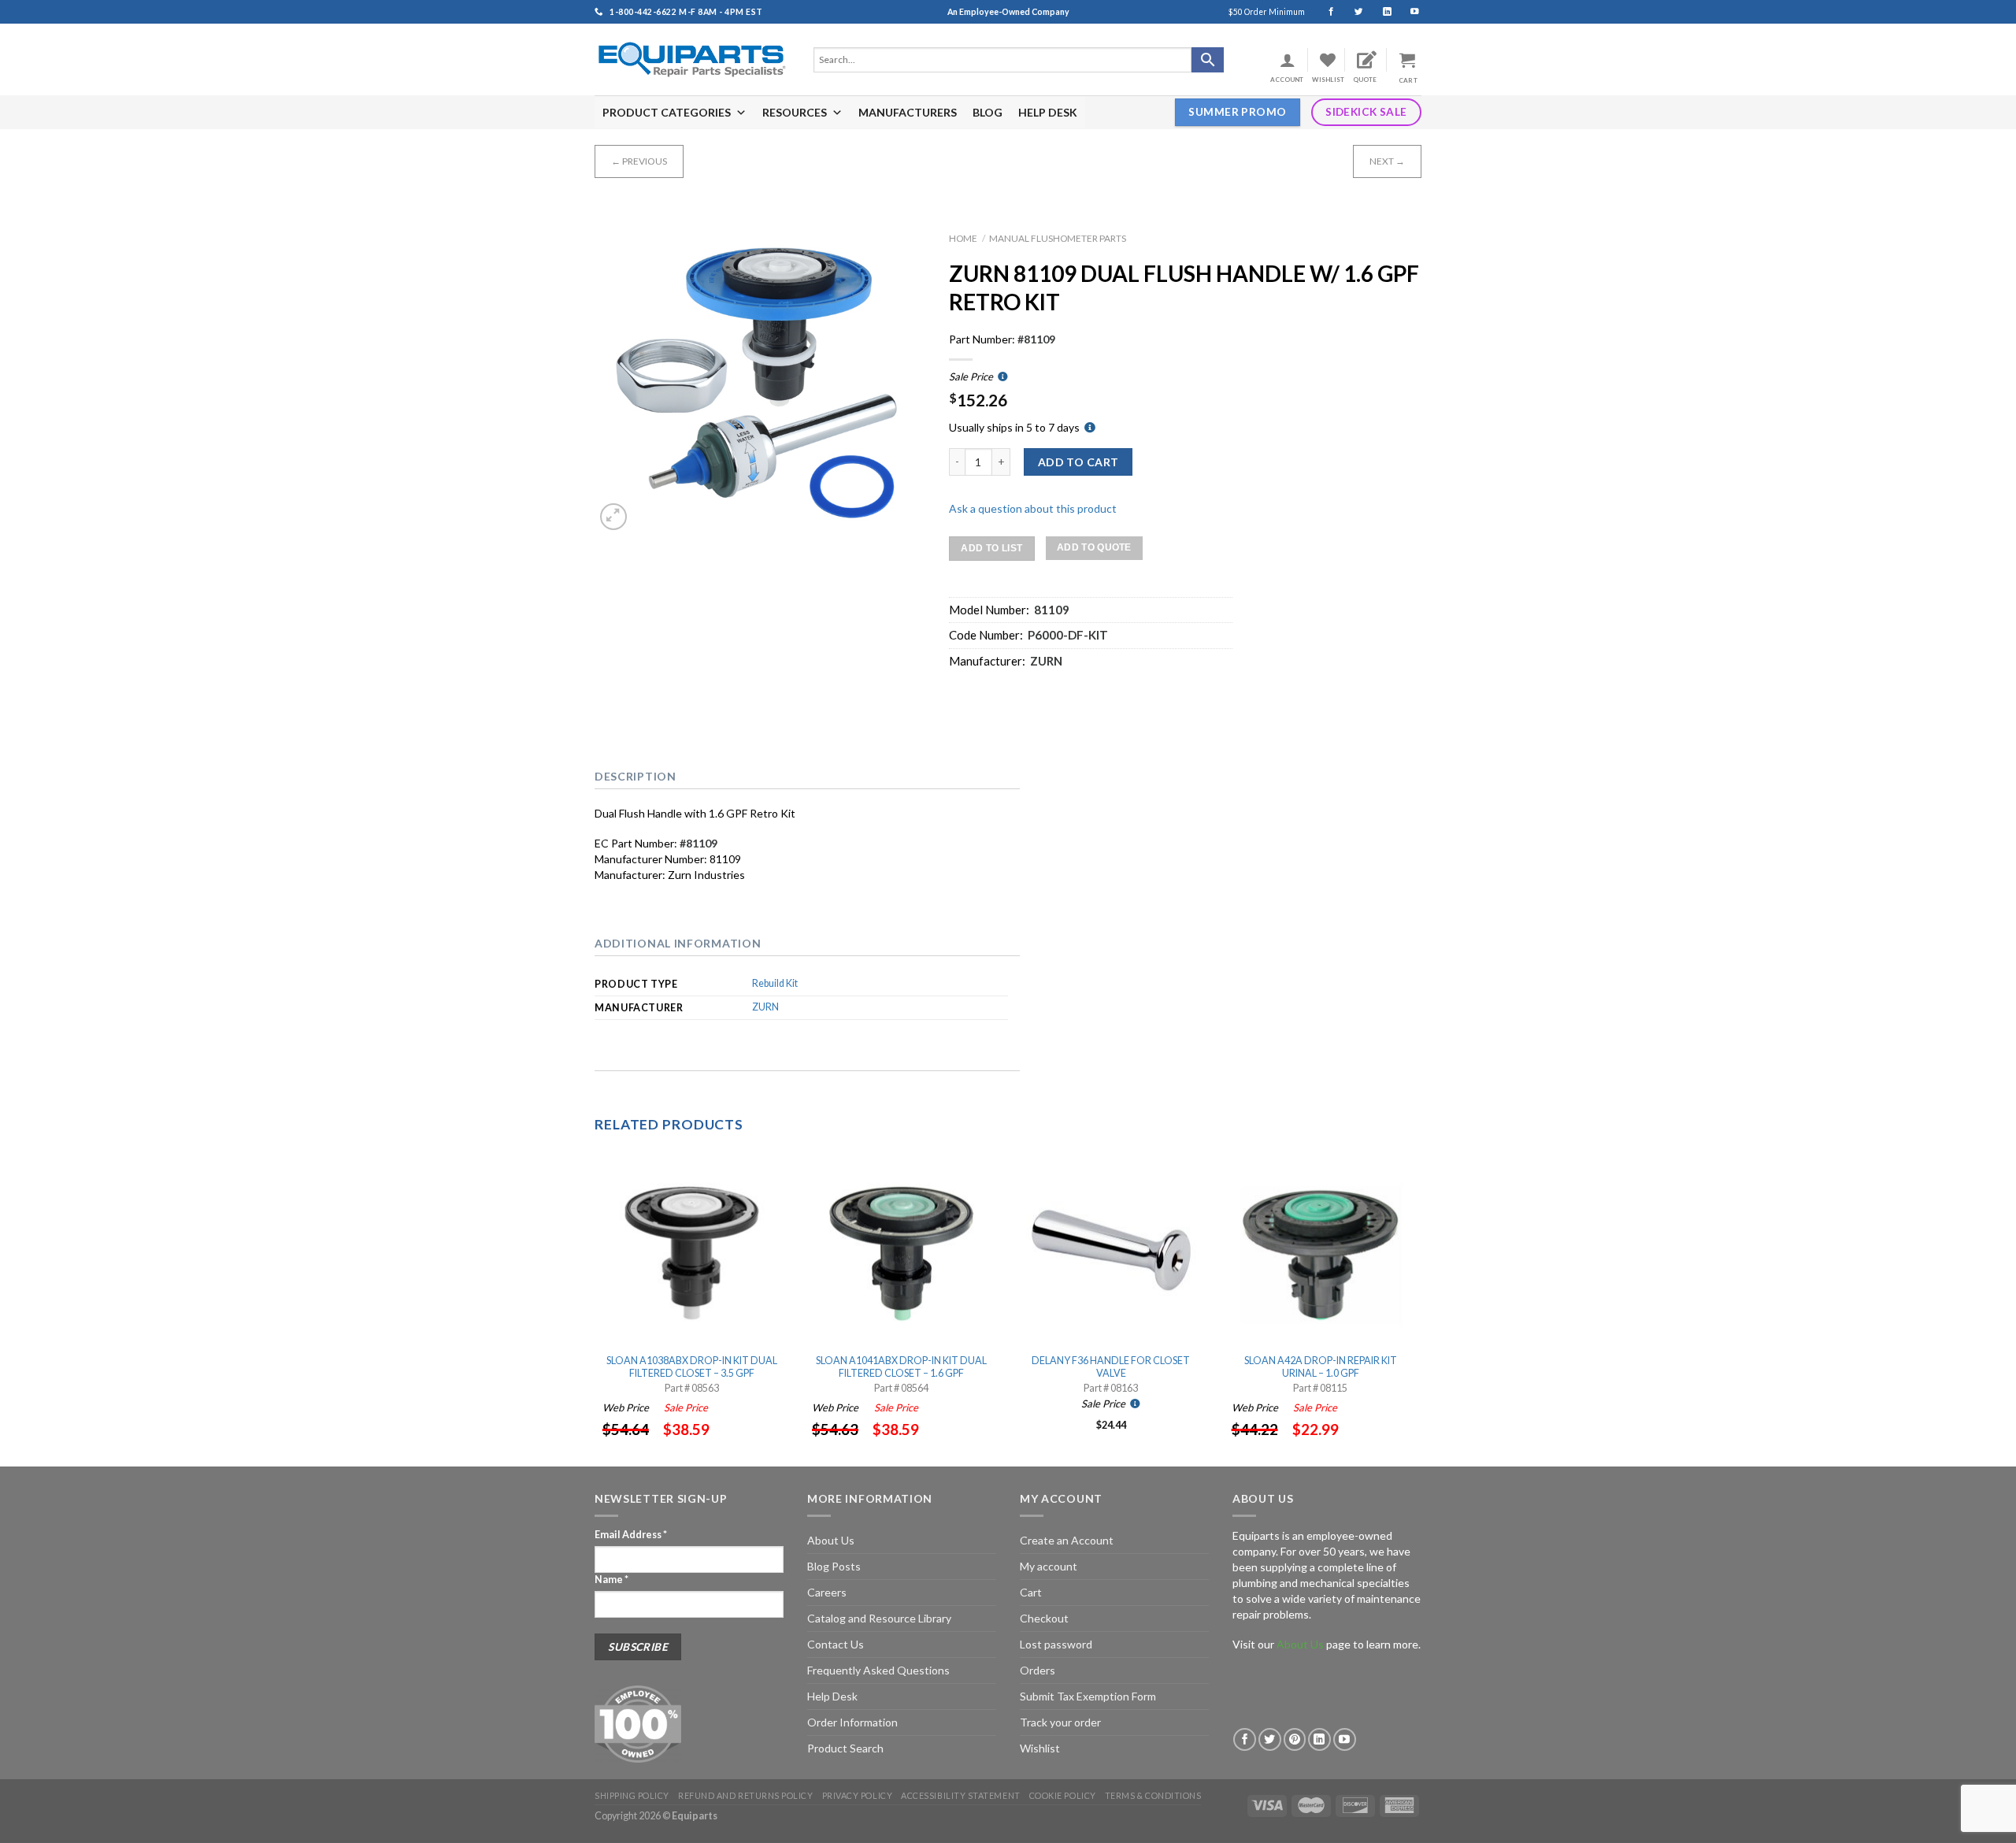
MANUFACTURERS (908, 112)
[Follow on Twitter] (1352, 12)
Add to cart (1078, 462)
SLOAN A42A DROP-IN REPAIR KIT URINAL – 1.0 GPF (1321, 1367)
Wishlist (1040, 1748)
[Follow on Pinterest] (1295, 1739)
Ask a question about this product (1033, 508)
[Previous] (595, 1308)
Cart (1031, 1592)
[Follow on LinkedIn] (1380, 12)
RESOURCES (795, 112)
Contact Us (836, 1644)
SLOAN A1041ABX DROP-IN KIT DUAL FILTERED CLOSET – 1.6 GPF (901, 1367)
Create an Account (1067, 1540)
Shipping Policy (632, 1795)
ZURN (765, 1007)
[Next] (1417, 1308)
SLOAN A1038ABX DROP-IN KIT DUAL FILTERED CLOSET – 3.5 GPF (692, 1367)
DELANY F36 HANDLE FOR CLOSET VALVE (1111, 1367)
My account (1049, 1566)
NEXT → (1387, 161)
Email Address (631, 1535)
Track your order (1060, 1722)
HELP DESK (1048, 112)
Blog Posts (834, 1566)
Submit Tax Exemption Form (1088, 1696)
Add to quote (1094, 547)
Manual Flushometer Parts (1058, 238)
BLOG (988, 112)
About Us (831, 1540)
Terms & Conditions (1153, 1795)
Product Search (845, 1748)
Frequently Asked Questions (878, 1670)
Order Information (852, 1722)
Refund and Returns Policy (745, 1795)
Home (963, 238)
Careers (827, 1592)
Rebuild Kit (775, 983)
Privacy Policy (858, 1795)
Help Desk (832, 1696)
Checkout (1044, 1618)
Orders (1038, 1670)
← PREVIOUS (639, 161)
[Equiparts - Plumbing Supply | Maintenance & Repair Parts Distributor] (692, 59)
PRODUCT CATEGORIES (667, 112)
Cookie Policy (1063, 1795)
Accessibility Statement (960, 1795)
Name (611, 1580)
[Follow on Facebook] (1324, 12)
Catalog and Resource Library (879, 1618)
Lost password (1056, 1644)
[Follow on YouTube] (1408, 12)
